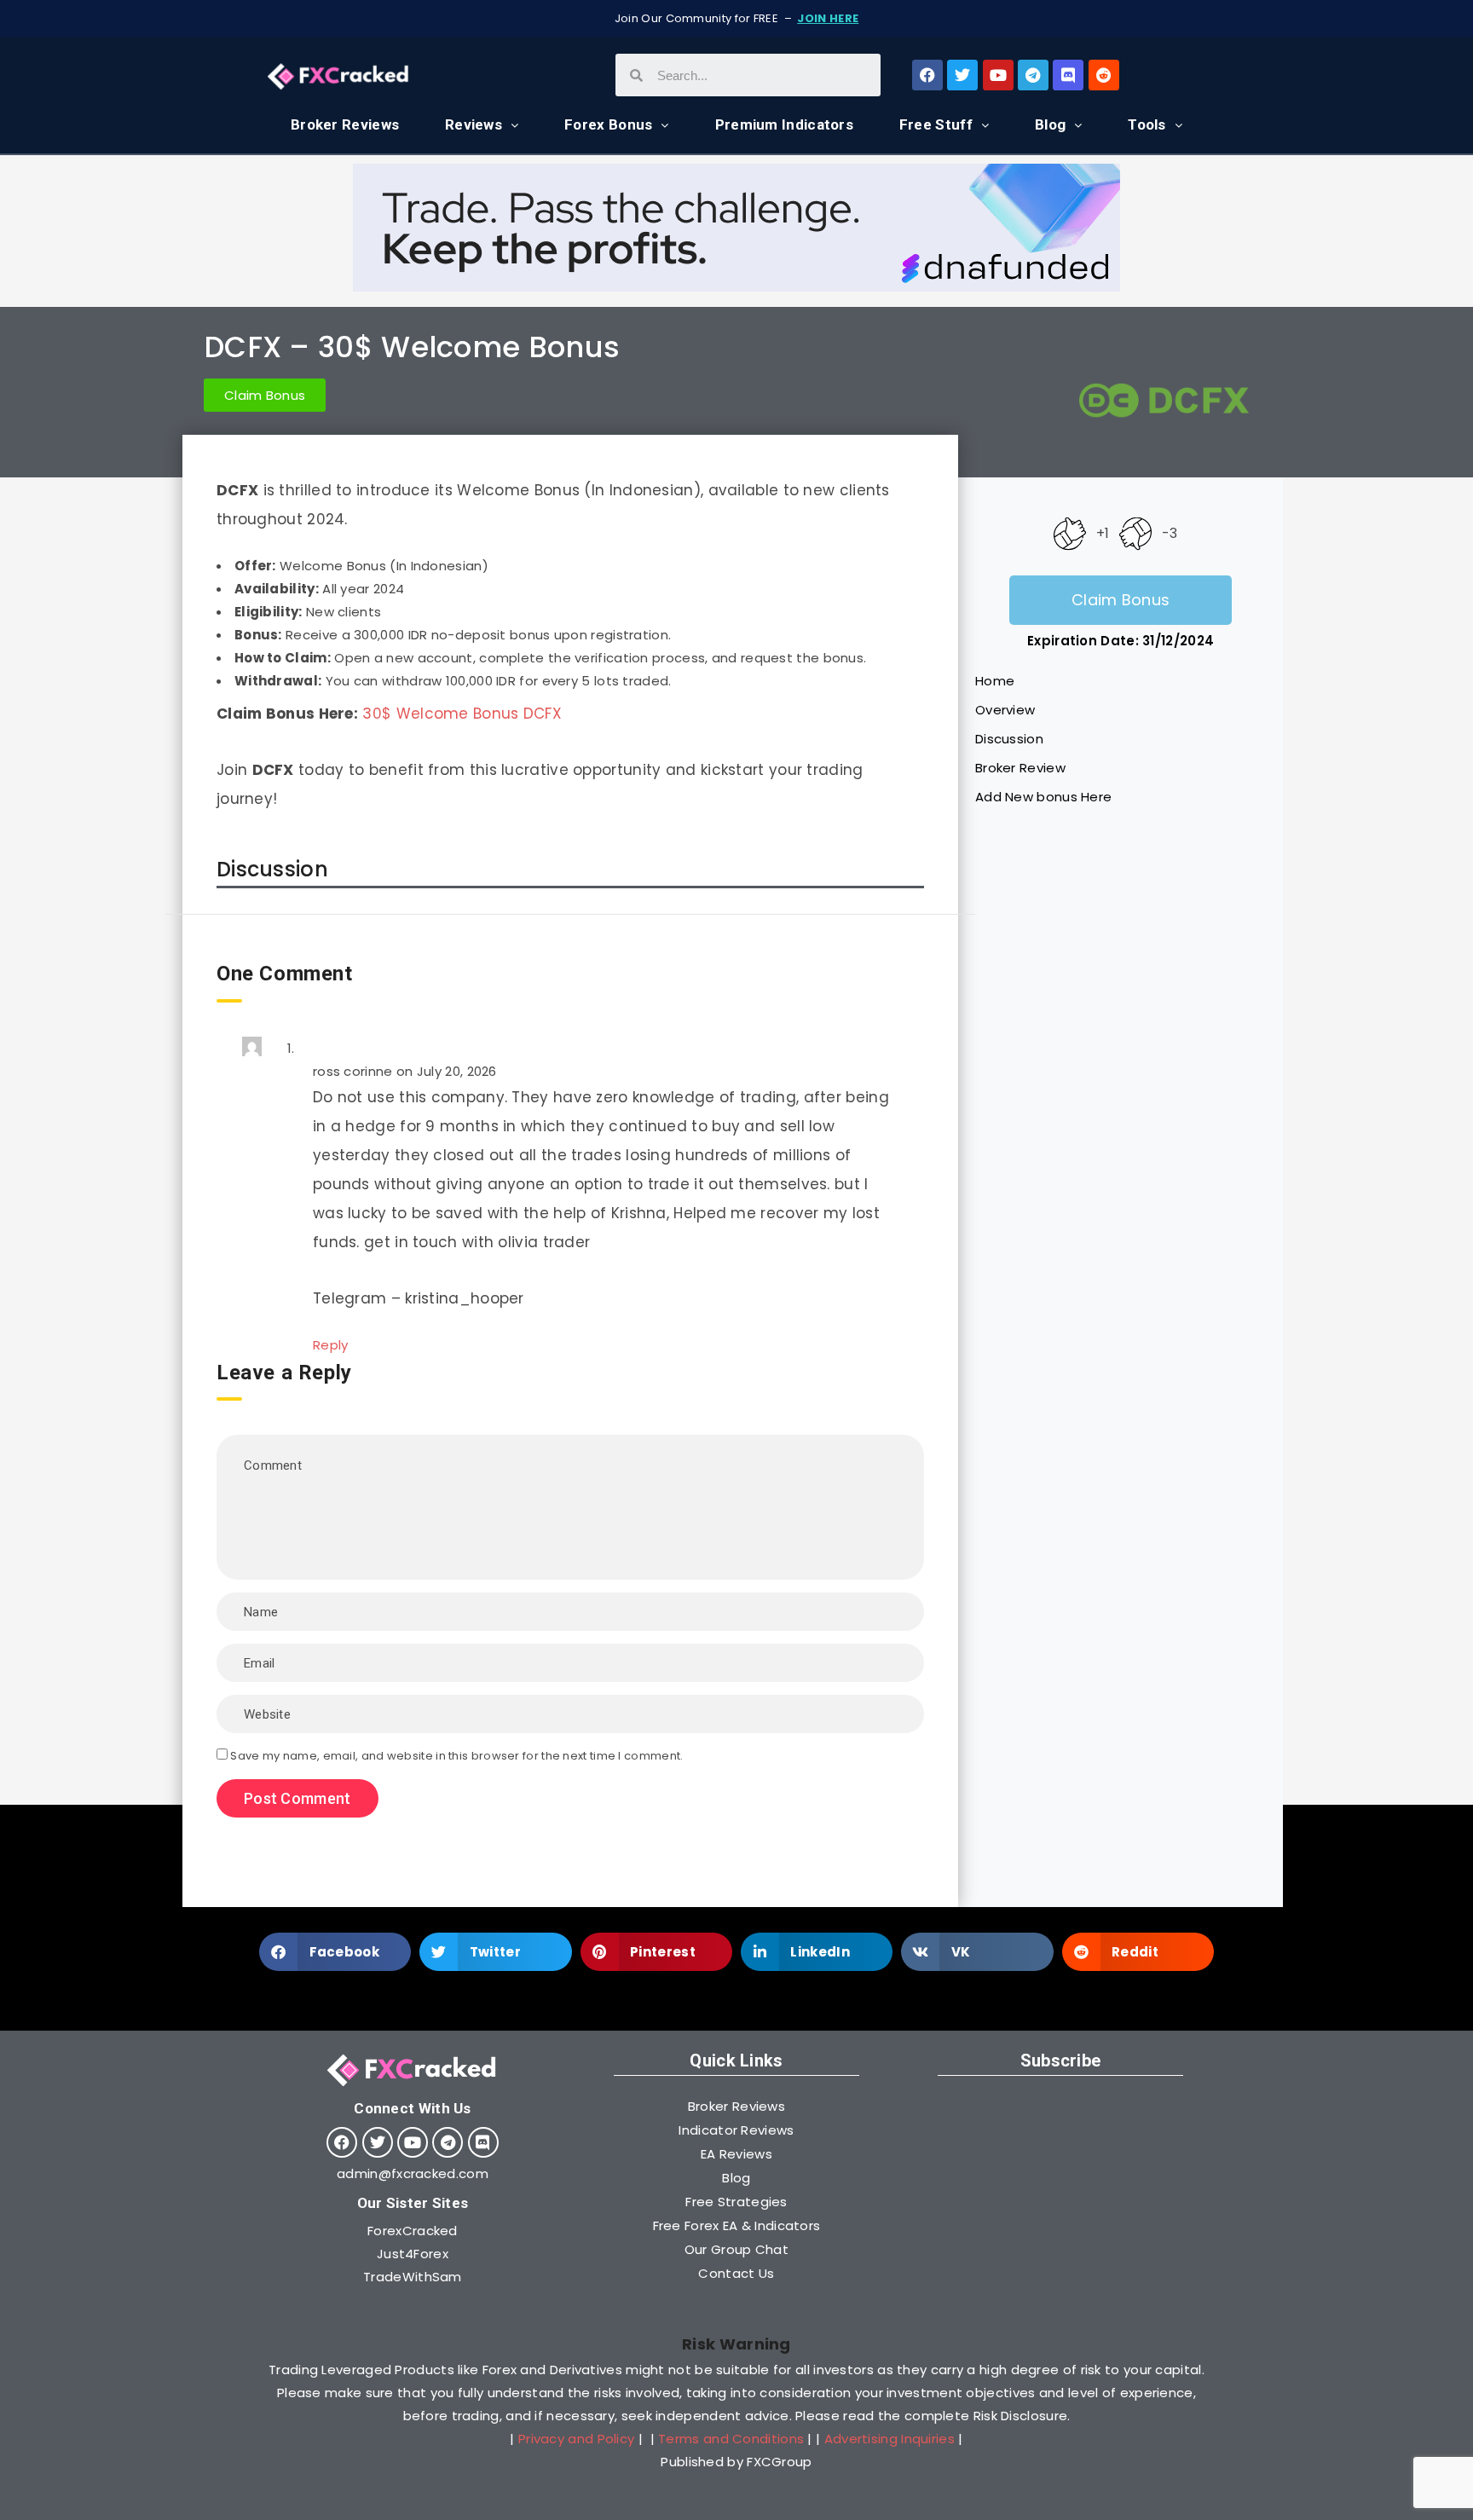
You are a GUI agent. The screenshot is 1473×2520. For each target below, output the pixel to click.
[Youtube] (998, 75)
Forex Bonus (608, 124)
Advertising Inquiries (890, 2439)
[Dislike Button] (1135, 533)
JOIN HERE (828, 18)
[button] (335, 1952)
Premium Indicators (784, 124)
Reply (331, 1345)
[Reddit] (1104, 75)
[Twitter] (962, 75)
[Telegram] (1033, 75)
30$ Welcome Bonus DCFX (462, 714)
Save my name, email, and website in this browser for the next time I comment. (456, 1756)
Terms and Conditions (731, 2439)
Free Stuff (936, 124)
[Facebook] (927, 75)
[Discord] (1068, 75)
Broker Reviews (345, 124)
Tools (1147, 124)
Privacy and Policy (576, 2439)
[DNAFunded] (736, 287)
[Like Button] (1070, 533)
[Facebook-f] (342, 2142)
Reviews (474, 124)
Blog (1050, 124)
